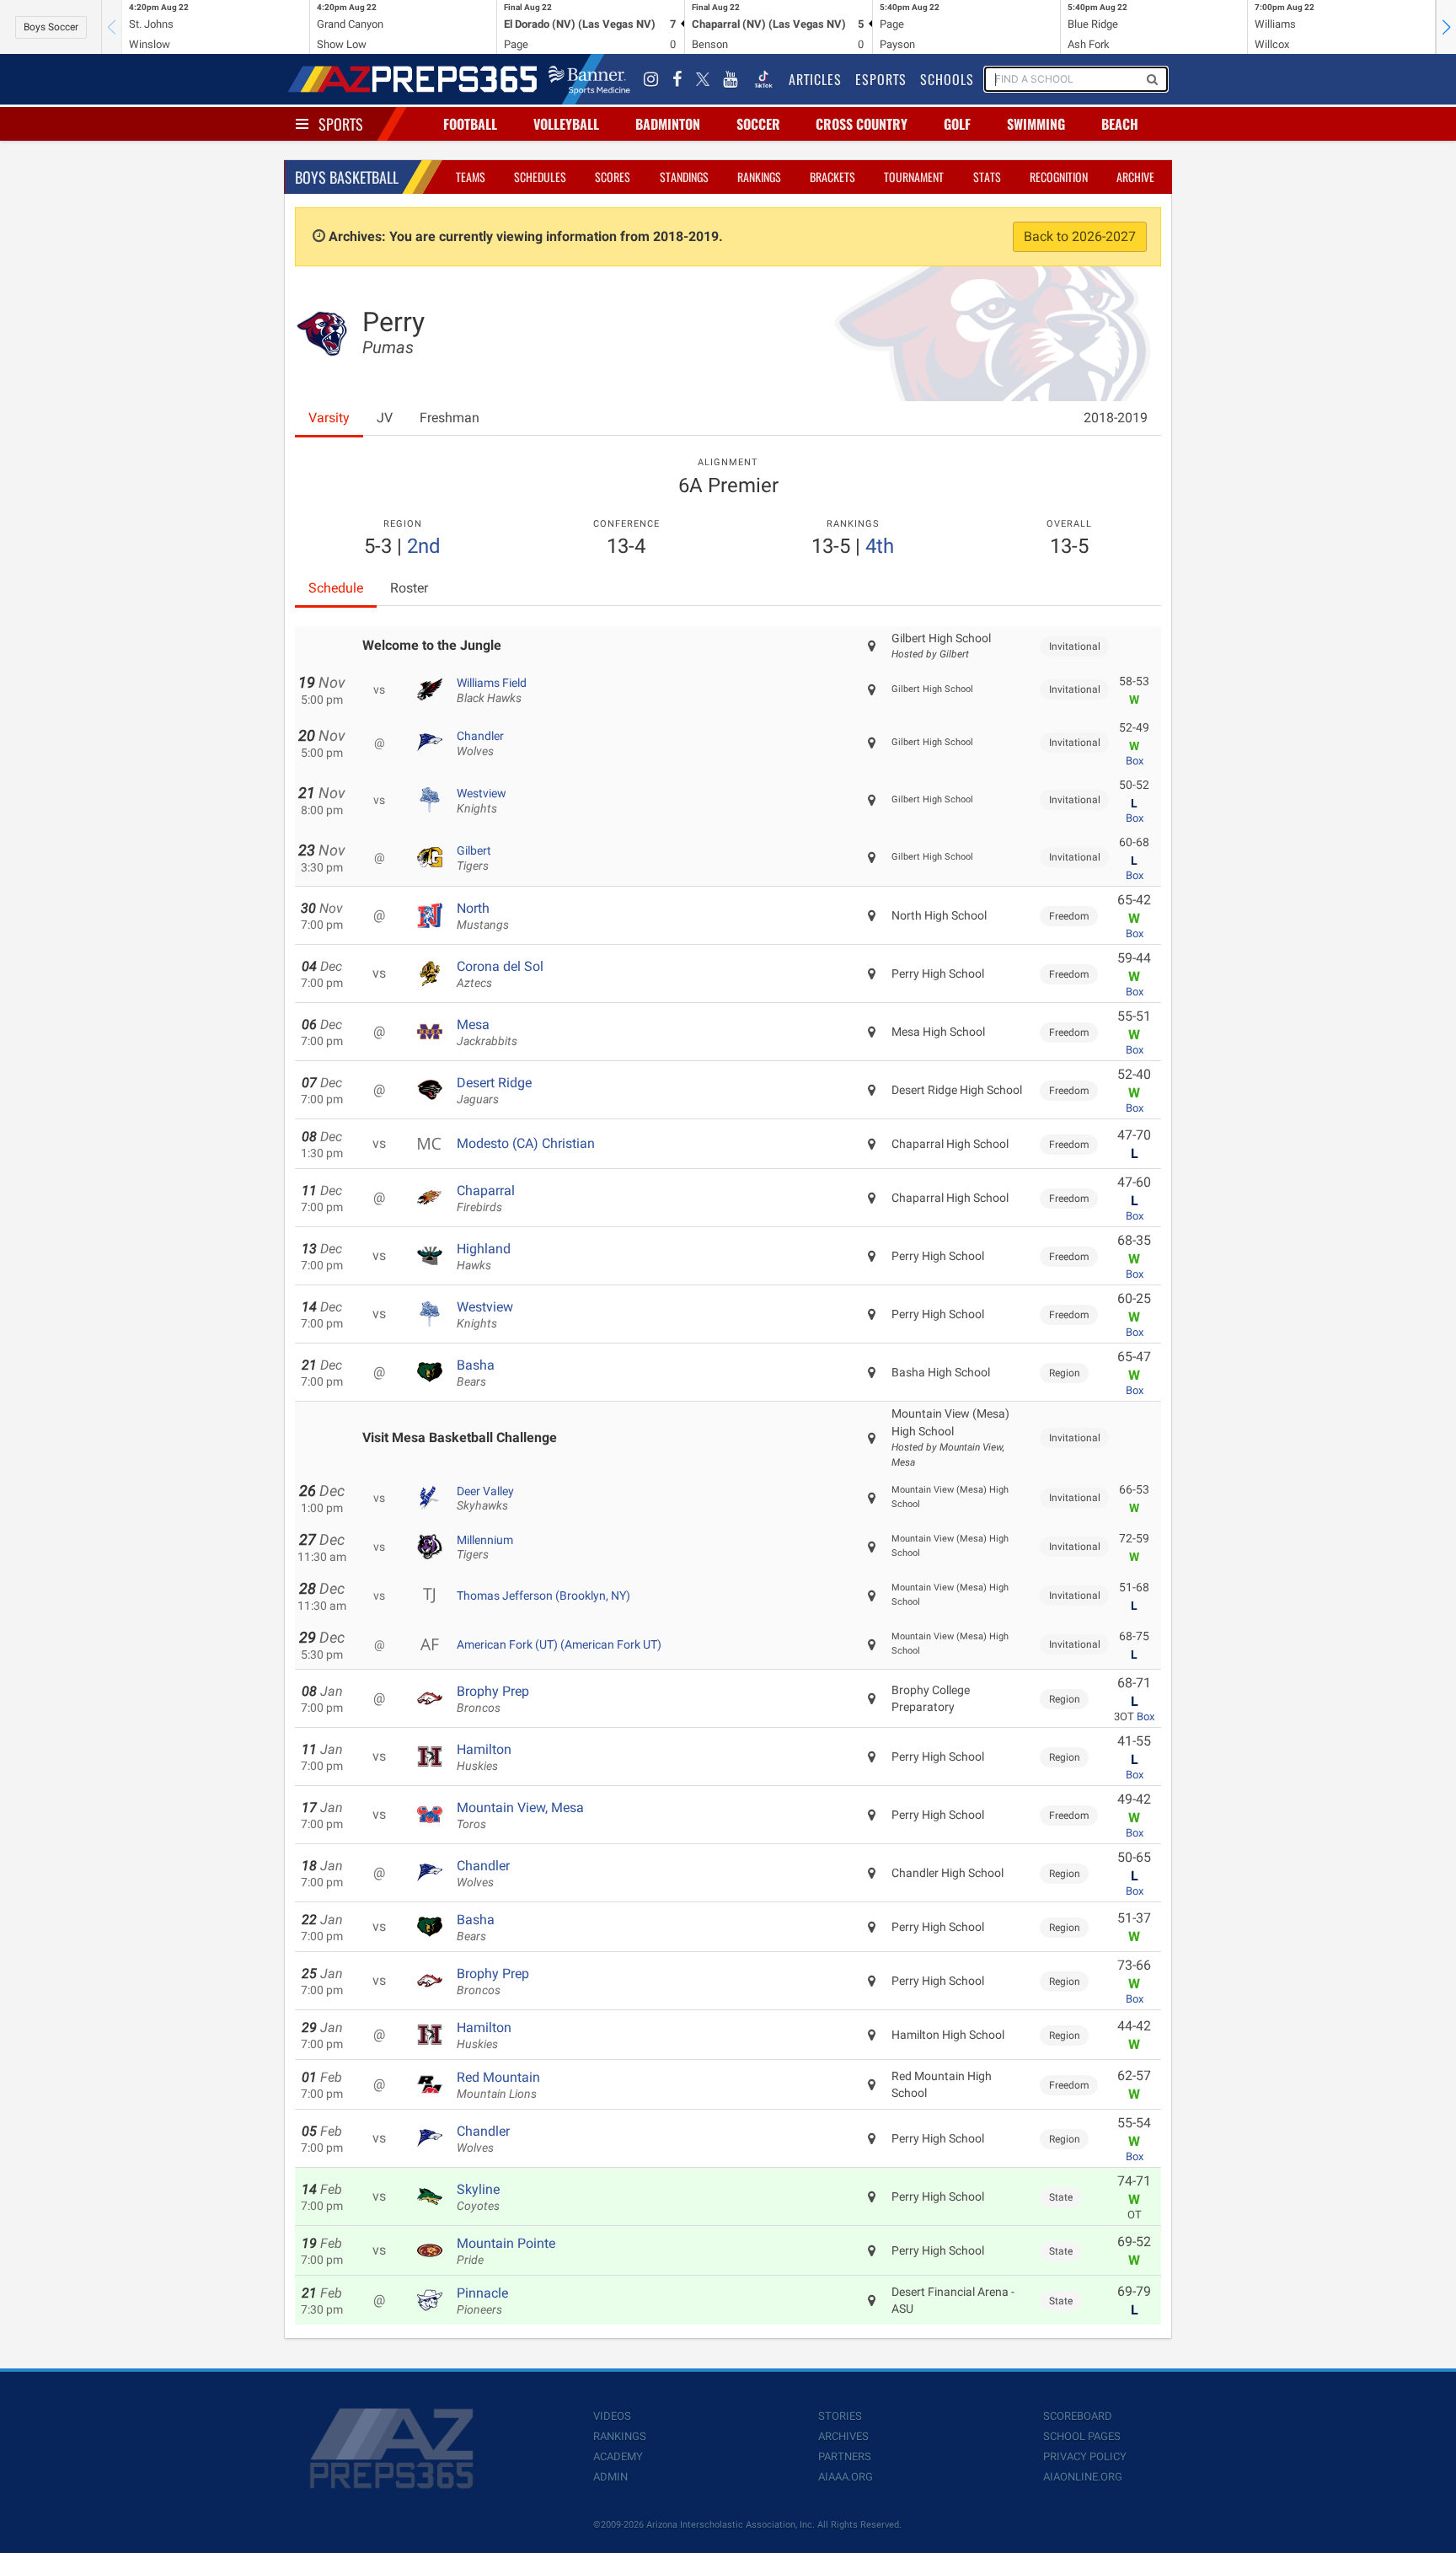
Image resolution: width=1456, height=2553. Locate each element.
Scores (613, 177)
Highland (484, 1257)
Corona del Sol (500, 974)
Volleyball (566, 124)
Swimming (1036, 124)
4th (880, 546)
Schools (947, 79)
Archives (843, 2436)
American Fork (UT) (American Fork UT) (559, 1644)
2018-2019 (1116, 418)
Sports (341, 124)
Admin (610, 2477)
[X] (703, 79)
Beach (1120, 124)
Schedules (540, 177)
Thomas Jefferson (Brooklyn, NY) (543, 1596)
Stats (987, 177)
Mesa (487, 1032)
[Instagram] (651, 79)
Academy (618, 2456)
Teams (471, 177)
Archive (1135, 177)
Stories (840, 2416)
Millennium (485, 1547)
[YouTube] (731, 79)
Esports (881, 79)
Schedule (336, 588)
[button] (1446, 27)
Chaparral (486, 1199)
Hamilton (484, 1757)
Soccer (758, 124)
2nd (424, 546)
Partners (845, 2456)
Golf (957, 124)
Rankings (759, 177)
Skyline (478, 2197)
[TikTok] (763, 79)
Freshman (450, 418)
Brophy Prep (493, 1699)
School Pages (1082, 2436)
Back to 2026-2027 (1080, 236)
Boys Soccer (51, 27)
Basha (476, 1373)
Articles (815, 79)
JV (385, 418)
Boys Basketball (347, 177)
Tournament (914, 177)
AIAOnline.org (1083, 2477)
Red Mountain (498, 2085)
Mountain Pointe (506, 2251)
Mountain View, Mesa (520, 1816)
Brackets (832, 177)
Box (1135, 761)
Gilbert (474, 858)
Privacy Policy (1085, 2456)
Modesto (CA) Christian (526, 1143)
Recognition (1059, 177)
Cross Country (862, 124)
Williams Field (492, 690)
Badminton (668, 124)
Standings (684, 177)
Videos (612, 2416)
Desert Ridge (494, 1091)
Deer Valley (485, 1499)
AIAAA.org (846, 2477)
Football (470, 124)
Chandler (480, 743)
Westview (482, 801)
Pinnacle (482, 2301)
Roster (409, 588)
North (483, 916)
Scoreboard (1078, 2416)
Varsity (329, 418)
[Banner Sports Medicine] (589, 79)
